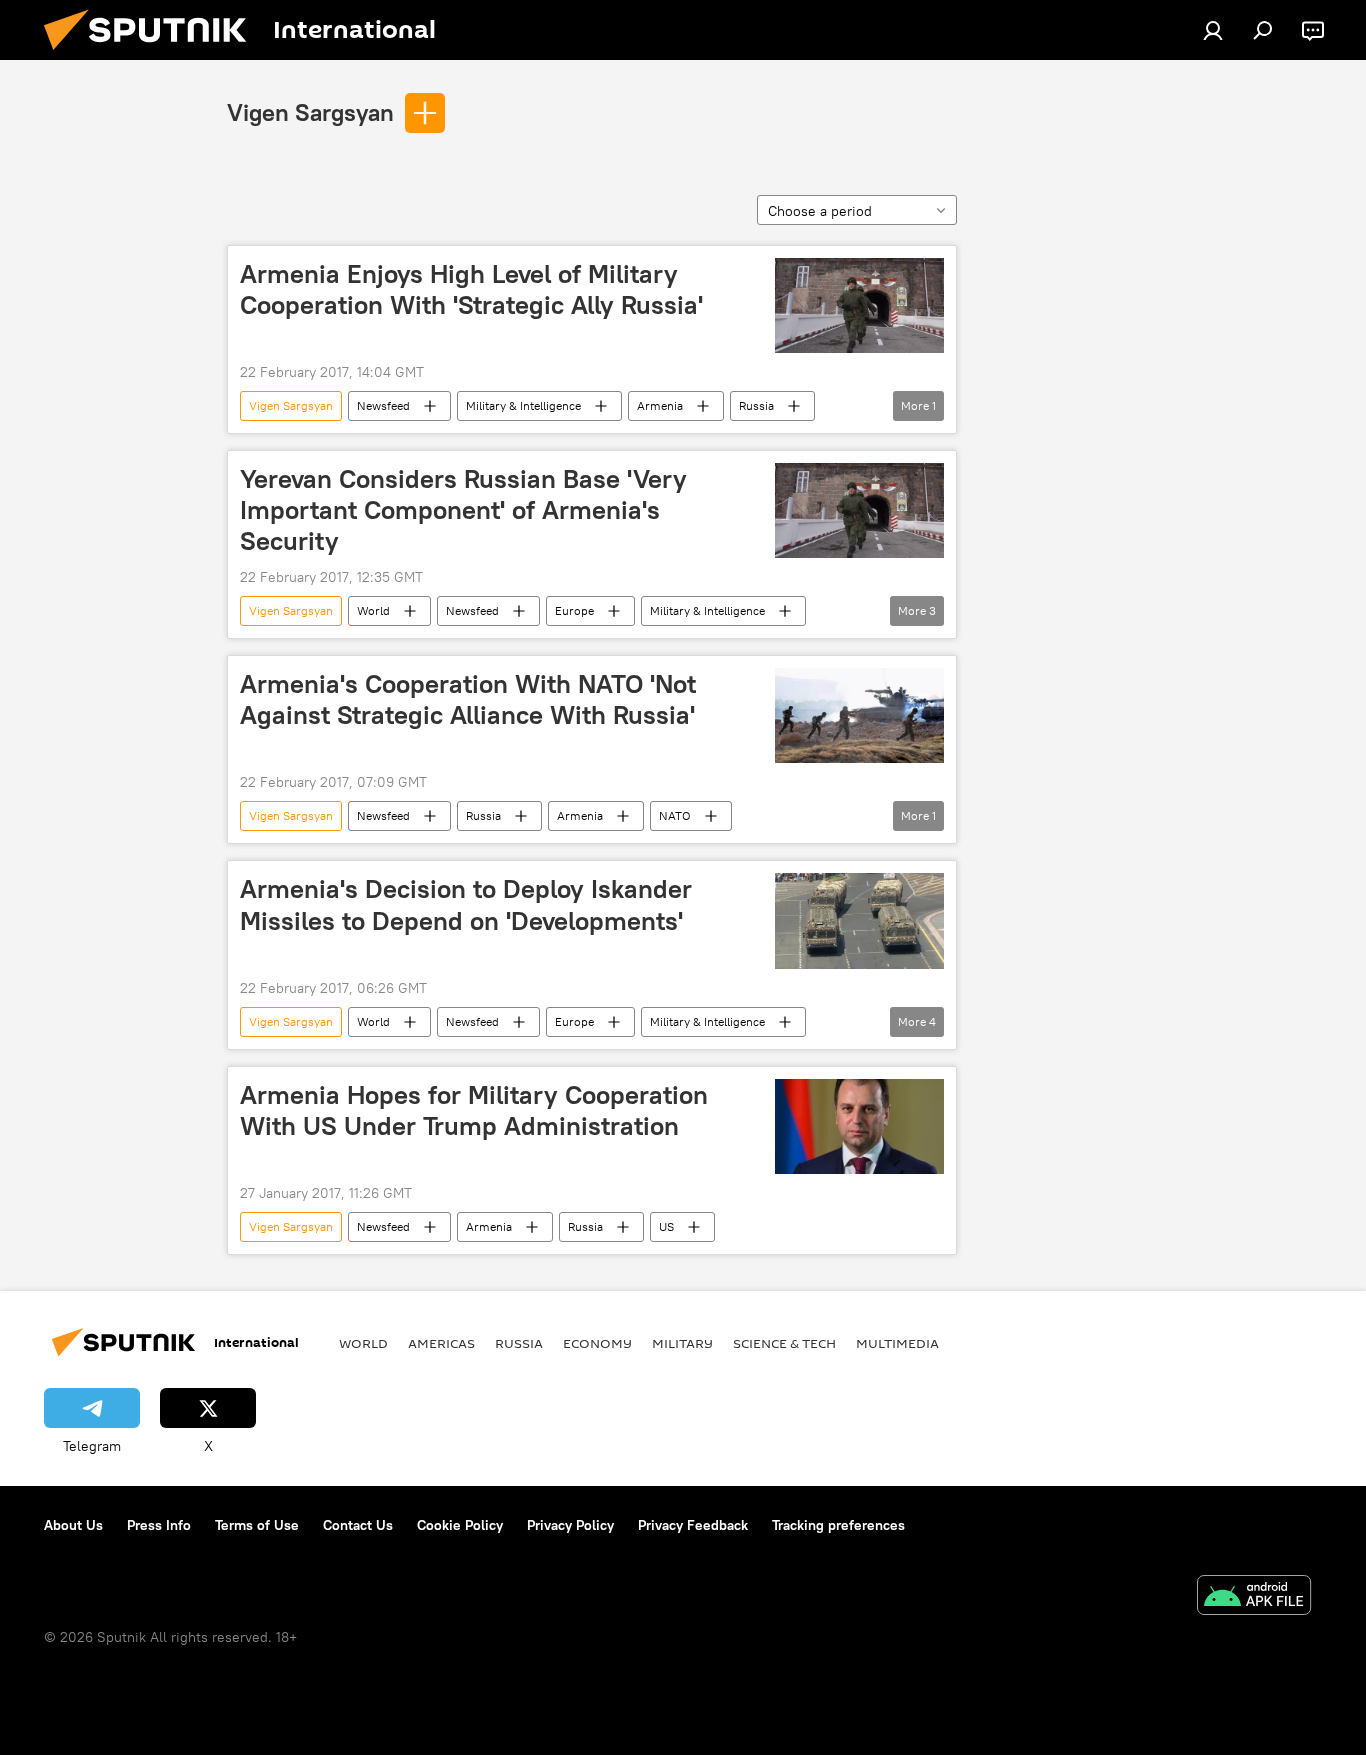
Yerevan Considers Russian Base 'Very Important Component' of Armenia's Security (463, 510)
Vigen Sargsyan (310, 112)
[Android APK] (1254, 1597)
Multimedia (897, 1343)
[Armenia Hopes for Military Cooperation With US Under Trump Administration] (859, 1126)
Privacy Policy (570, 1525)
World (373, 610)
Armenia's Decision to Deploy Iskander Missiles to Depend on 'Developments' (466, 904)
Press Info (159, 1525)
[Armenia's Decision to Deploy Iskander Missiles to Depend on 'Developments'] (859, 921)
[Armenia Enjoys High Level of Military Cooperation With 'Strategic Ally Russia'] (859, 305)
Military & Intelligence (523, 405)
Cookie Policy (460, 1525)
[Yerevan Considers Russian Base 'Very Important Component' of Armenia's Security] (859, 510)
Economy (597, 1343)
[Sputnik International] (153, 55)
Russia (756, 405)
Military (682, 1343)
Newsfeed (383, 405)
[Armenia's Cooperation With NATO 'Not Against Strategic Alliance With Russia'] (859, 715)
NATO (675, 815)
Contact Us (358, 1525)
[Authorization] (1213, 30)
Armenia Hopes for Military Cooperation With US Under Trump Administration (474, 1110)
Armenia (660, 405)
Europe (574, 610)
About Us (73, 1525)
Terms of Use (257, 1525)
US (666, 1226)
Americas (441, 1343)
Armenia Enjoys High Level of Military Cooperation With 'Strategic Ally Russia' (471, 289)
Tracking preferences (838, 1525)
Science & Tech (784, 1343)
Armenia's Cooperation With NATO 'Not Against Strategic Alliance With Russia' (468, 699)
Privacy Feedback (693, 1525)
